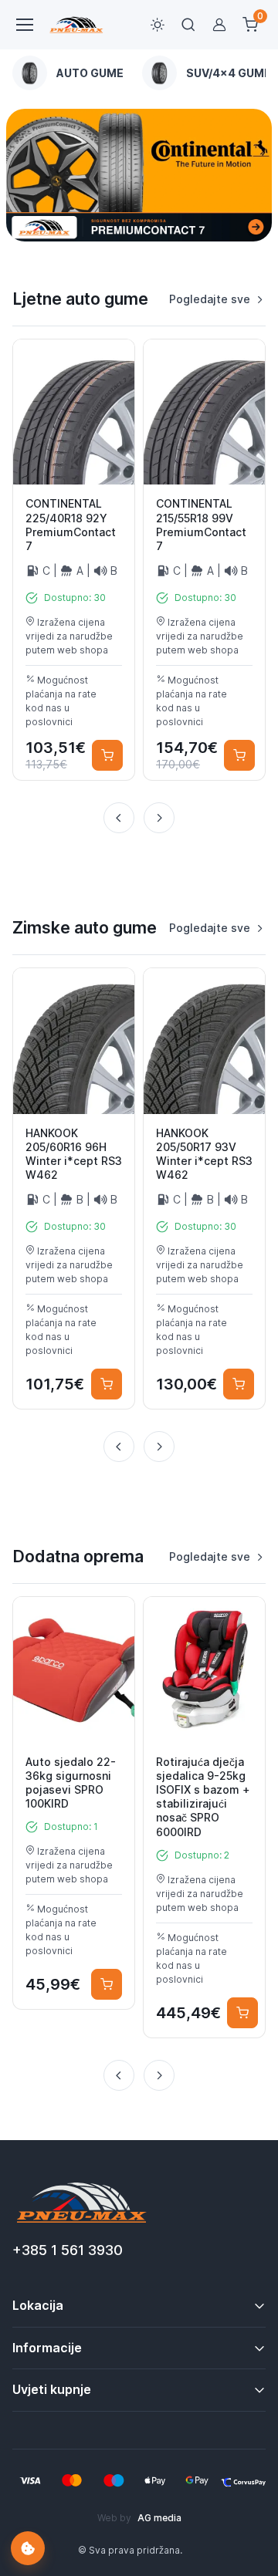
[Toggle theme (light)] (158, 25)
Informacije (47, 2348)
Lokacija (38, 2305)
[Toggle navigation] (24, 25)
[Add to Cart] (107, 755)
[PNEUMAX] (139, 175)
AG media (159, 2518)
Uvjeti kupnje (52, 2389)
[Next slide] (159, 818)
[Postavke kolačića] (28, 2548)
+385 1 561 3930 (68, 2250)
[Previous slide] (119, 818)
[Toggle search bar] (188, 25)
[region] (139, 73)
